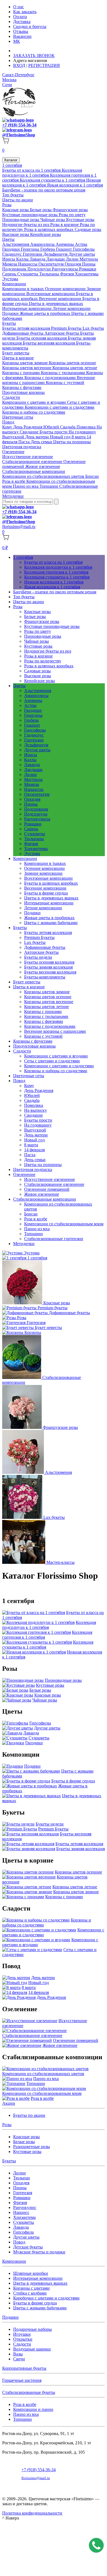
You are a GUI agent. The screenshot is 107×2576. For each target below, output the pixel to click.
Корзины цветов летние (75, 368)
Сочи (7, 85)
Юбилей (52, 427)
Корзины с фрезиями (44, 1021)
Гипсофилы (84, 249)
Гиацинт (64, 249)
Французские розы (70, 210)
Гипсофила (23, 2232)
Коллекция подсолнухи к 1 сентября (42, 173)
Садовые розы (88, 229)
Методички (13, 496)
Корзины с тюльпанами (64, 373)
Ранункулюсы (65, 269)
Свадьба (68, 427)
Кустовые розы (80, 220)
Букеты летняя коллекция (27, 328)
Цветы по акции (18, 200)
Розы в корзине (65, 225)
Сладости (11, 397)
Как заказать (25, 12)
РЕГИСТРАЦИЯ (44, 65)
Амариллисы (43, 244)
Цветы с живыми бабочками (51, 923)
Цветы (8, 239)
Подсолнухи (40, 269)
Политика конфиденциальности (32, 2513)
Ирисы (9, 259)
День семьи (42, 442)
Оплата (20, 17)
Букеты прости (54, 432)
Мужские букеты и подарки (39, 2252)
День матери (38, 437)
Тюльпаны (50, 274)
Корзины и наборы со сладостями (34, 412)
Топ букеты (13, 195)
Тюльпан (22, 2178)
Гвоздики (12, 249)
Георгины (31, 249)
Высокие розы (16, 234)
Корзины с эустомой (65, 383)
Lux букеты (93, 328)
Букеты (9, 323)
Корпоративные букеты (24, 2368)
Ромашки (88, 269)
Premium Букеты (67, 328)
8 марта (79, 437)
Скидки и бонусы (30, 26)
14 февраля (34, 1150)
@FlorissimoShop (19, 135)
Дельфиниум (56, 254)
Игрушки (22, 2334)
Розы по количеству (43, 661)
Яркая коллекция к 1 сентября (75, 185)
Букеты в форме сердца (46, 893)
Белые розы (41, 210)
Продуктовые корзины (23, 392)
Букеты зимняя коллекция (48, 967)
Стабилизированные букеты (29, 2392)
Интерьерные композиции (27, 308)
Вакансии (22, 36)
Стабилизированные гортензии (54, 1239)
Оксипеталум (52, 264)
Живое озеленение (43, 466)
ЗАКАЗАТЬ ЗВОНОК (34, 56)
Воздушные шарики (32, 2349)
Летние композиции (72, 308)
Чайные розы (53, 220)
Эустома (10, 279)
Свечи (19, 2359)
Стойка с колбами (30, 2293)
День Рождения (28, 427)
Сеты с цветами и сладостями (52, 1061)
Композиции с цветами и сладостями (60, 407)
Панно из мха (26, 486)
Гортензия (23, 2193)
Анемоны (65, 244)
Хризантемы (87, 274)
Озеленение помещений (47, 1189)
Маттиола (89, 259)
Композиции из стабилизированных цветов (44, 476)
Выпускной (14, 437)
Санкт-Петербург (18, 75)
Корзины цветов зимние (26, 363)
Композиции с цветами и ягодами (35, 402)
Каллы (23, 259)
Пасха (25, 442)
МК (17, 41)
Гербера (48, 249)
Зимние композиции (43, 873)
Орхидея (73, 264)
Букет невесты (16, 353)
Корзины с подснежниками (51, 378)
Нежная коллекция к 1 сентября (54, 582)
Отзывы (21, 31)
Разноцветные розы (32, 2147)
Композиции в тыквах (24, 289)
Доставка (22, 22)
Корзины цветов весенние (27, 368)
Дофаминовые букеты (23, 333)
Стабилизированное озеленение (33, 462)
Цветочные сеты (18, 417)
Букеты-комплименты (45, 977)
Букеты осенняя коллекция (42, 338)
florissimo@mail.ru (19, 527)
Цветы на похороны (72, 442)
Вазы (18, 2354)
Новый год (61, 437)
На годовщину (82, 432)
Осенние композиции (66, 289)
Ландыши (56, 259)
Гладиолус (12, 254)
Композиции (14, 284)
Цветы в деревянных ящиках (56, 304)
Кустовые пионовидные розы (30, 215)
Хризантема (24, 2217)
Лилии (73, 259)
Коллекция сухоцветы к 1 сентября (53, 180)
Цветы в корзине (18, 358)
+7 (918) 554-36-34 (19, 125)
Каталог (11, 160)
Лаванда (38, 259)
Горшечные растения (22, 2380)
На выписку (36, 1110)
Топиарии (49, 486)
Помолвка (87, 427)
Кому (8, 427)
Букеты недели (38, 957)
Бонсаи (92, 476)
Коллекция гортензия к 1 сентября (56, 572)
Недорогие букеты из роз (26, 225)
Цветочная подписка (22, 447)
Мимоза (10, 264)
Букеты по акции (29, 2115)
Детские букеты (28, 2247)
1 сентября (12, 165)
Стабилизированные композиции (34, 471)
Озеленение (13, 452)
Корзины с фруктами (22, 387)
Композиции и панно (33, 2409)
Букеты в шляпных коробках (51, 883)
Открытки (23, 2339)
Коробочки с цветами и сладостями (46, 2298)
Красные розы (16, 210)
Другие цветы (82, 254)
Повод (8, 422)
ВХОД (19, 65)
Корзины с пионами (22, 373)
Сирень (10, 274)
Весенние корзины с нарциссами (55, 1031)
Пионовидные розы (21, 220)
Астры (81, 244)
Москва (9, 80)
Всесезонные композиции (51, 294)
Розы (7, 205)
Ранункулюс (25, 2207)
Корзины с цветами (31, 2288)
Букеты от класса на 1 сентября (32, 170)
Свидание (30, 432)
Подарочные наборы (33, 2329)
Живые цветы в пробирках (46, 313)
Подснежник (15, 269)
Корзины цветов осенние (72, 363)
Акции (9, 2103)
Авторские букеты (62, 333)
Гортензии (33, 254)
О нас (19, 7)
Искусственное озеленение (28, 457)
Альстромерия (16, 244)
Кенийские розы (46, 234)
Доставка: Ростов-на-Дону (39, 51)
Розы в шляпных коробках (49, 229)
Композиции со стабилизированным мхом (64, 1224)
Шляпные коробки (31, 2273)
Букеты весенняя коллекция (49, 343)
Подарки (11, 313)
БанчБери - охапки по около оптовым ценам (44, 190)
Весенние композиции (61, 299)
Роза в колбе (14, 481)
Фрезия (67, 274)
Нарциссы (28, 264)
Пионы (89, 264)
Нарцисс (21, 2212)
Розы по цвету (72, 215)
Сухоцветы (28, 274)
